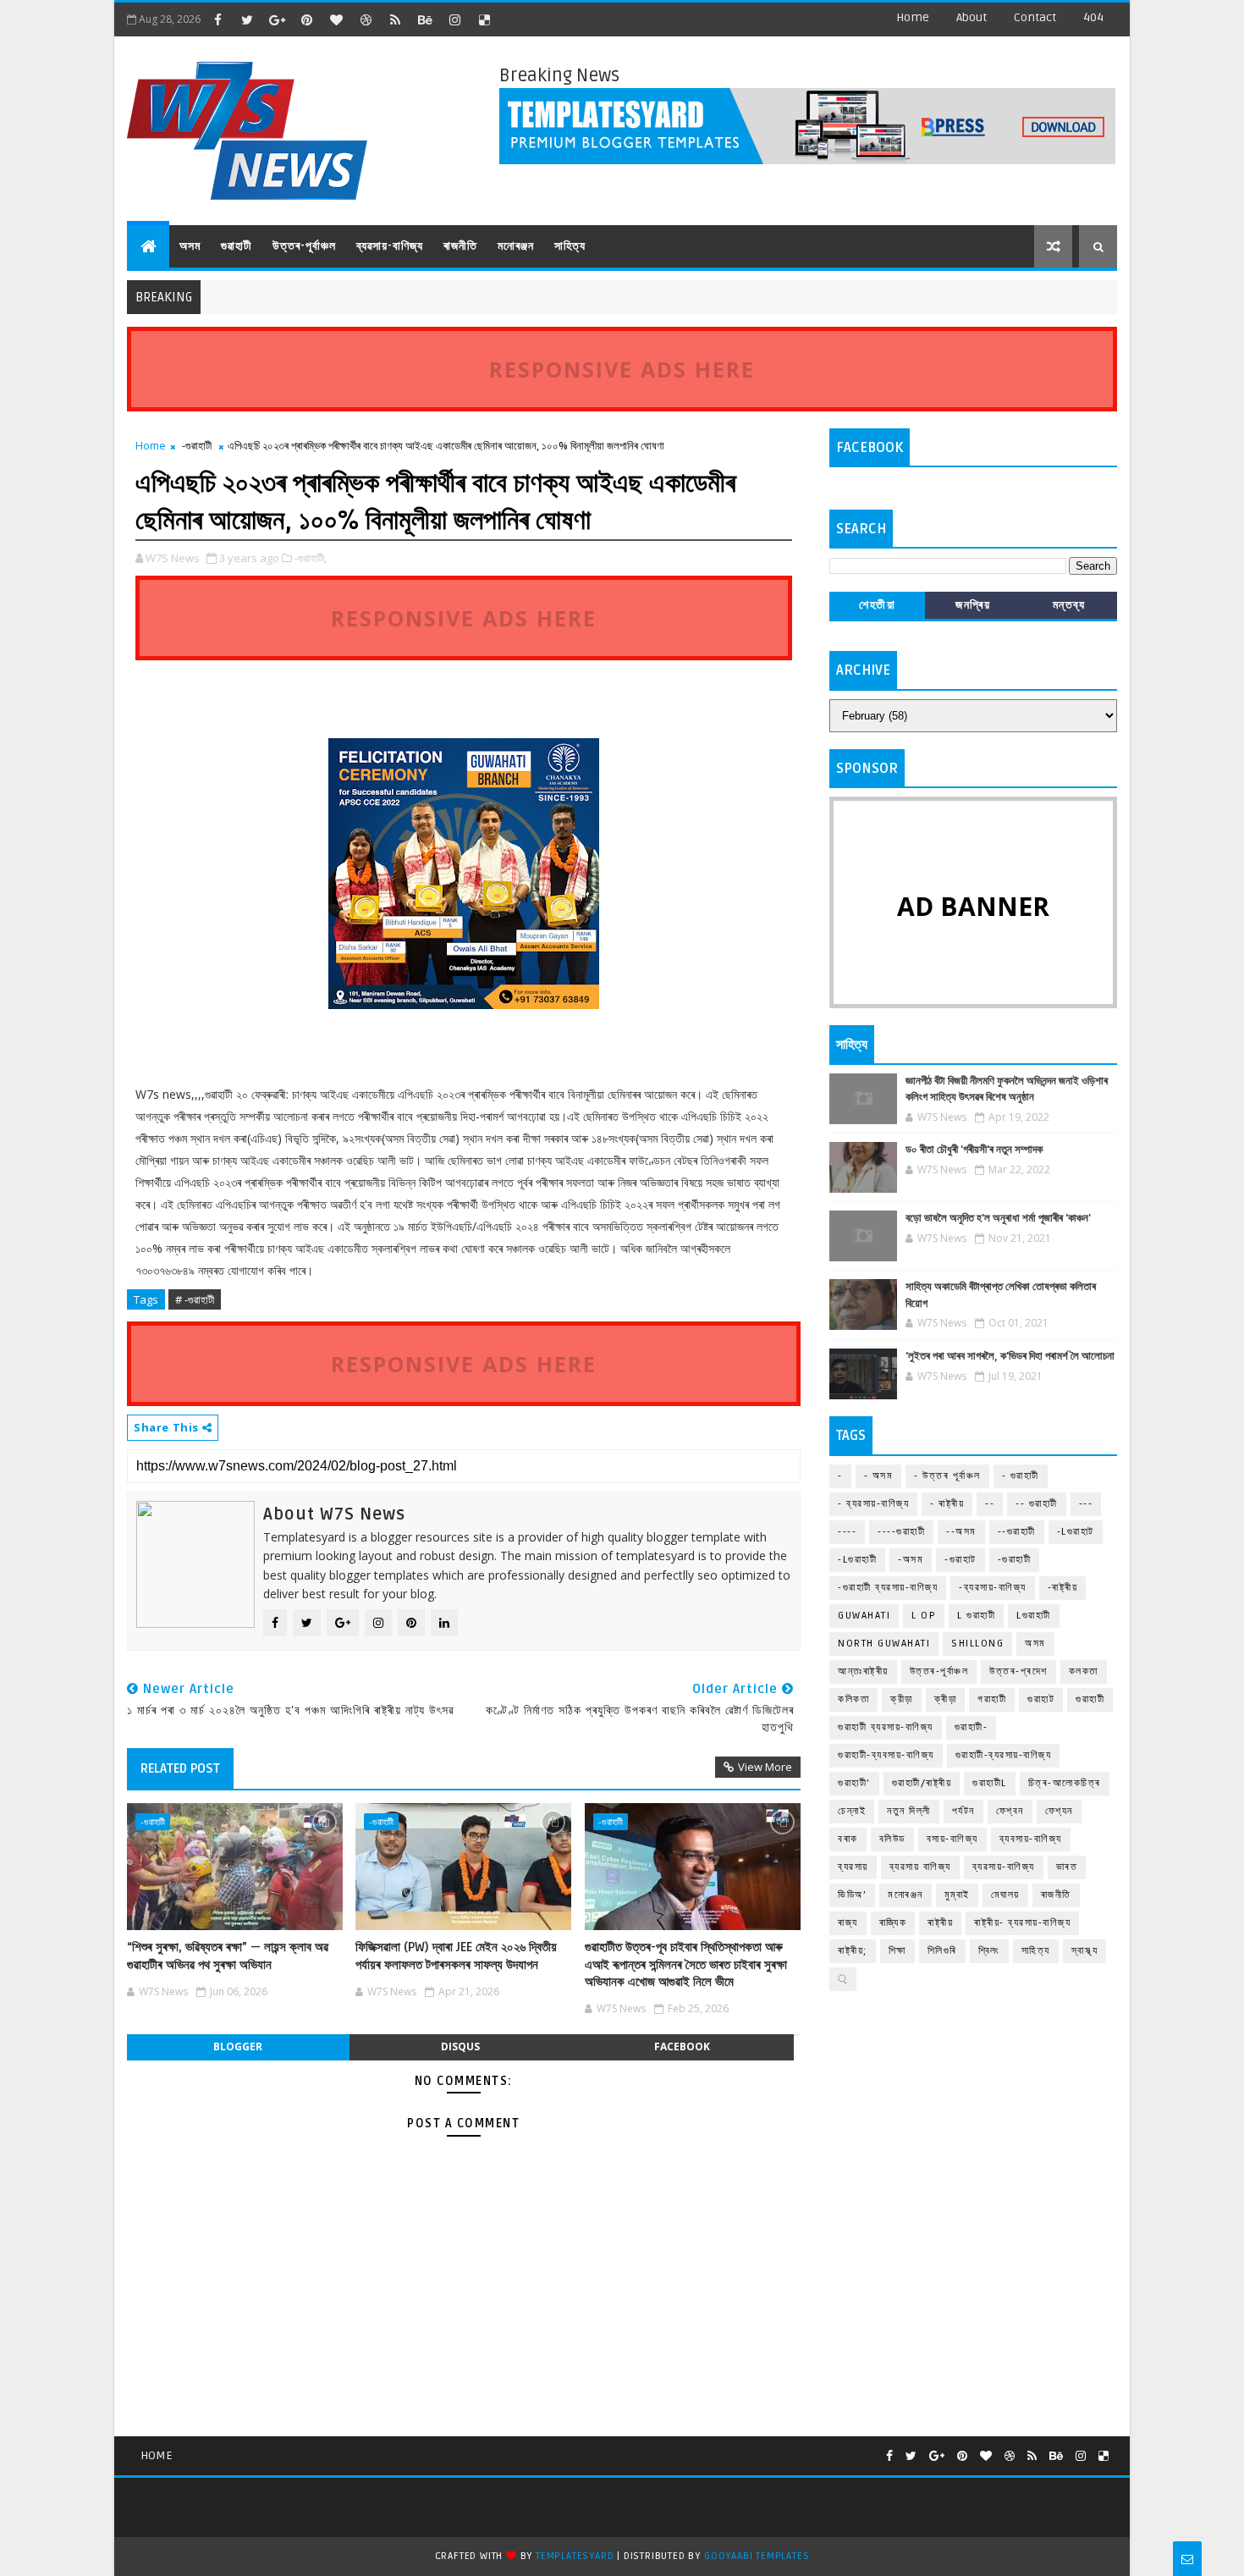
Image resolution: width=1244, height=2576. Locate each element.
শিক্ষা (897, 1951)
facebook (682, 2046)
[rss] (395, 19)
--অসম (961, 1532)
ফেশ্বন (1010, 1811)
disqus (460, 2046)
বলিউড (892, 1839)
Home (913, 17)
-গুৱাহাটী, (311, 558)
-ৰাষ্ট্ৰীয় (1063, 1588)
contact (1035, 17)
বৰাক (848, 1839)
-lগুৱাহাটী (857, 1560)
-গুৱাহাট (961, 1560)
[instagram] (454, 19)
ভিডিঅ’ (852, 1895)
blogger (238, 2046)
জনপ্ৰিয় (973, 605)
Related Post (180, 1768)
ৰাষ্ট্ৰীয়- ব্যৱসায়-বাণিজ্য (1022, 1923)
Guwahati (864, 1616)
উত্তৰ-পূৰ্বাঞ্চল (304, 246)
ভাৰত (1067, 1867)
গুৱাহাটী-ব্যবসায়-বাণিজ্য (886, 1755)
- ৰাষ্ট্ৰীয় (947, 1504)
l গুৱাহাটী (976, 1616)
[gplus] (277, 19)
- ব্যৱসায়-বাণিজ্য (873, 1504)
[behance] (425, 19)
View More (765, 1767)
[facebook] (217, 19)
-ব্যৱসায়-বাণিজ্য (993, 1588)
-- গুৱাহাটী (1037, 1504)
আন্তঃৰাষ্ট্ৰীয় (863, 1671)
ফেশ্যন (1059, 1811)
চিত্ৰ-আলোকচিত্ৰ (1065, 1783)
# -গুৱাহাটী (195, 1299)
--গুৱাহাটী (1017, 1532)
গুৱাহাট (1041, 1699)
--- (1086, 1504)
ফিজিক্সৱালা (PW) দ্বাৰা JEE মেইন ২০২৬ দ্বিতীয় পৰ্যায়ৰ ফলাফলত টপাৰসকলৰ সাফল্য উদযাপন (456, 1955)
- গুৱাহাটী (1021, 1476)
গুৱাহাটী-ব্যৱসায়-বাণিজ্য (1004, 1755)
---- (847, 1532)
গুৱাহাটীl (990, 1783)
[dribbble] (366, 19)
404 (1093, 17)
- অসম (879, 1476)
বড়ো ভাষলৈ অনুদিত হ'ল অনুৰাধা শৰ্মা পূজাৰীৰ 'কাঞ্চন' (998, 1218)
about (972, 17)
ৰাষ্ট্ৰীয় (940, 1923)
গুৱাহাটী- (972, 1727)
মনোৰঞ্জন (516, 246)
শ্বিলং (989, 1951)
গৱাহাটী (992, 1699)
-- (990, 1504)
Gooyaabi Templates (757, 2556)
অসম (190, 246)
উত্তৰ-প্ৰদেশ (1018, 1671)
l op (924, 1616)
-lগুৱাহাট (1076, 1532)
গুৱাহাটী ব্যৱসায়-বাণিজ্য (886, 1727)
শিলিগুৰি (942, 1951)
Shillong (977, 1644)
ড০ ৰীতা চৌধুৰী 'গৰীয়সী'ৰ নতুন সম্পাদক (974, 1150)
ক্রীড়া (902, 1699)
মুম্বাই (957, 1895)
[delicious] (484, 19)
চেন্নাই (852, 1811)
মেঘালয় (1005, 1895)
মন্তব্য (1069, 605)
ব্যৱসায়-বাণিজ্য (390, 246)
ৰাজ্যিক (893, 1923)
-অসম (911, 1560)
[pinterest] (306, 19)
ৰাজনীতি (460, 246)
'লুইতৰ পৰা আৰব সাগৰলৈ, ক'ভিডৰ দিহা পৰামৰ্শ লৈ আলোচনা (1010, 1356)
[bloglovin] (336, 19)
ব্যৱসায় (853, 1867)
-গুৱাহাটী (197, 445)
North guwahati (884, 1644)
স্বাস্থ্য (1085, 1951)
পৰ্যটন (963, 1811)
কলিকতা (853, 1699)
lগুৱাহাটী (1034, 1616)
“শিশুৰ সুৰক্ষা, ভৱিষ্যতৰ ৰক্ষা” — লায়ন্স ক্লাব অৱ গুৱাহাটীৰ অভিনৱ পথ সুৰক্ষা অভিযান (228, 1955)
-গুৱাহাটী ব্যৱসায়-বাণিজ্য (888, 1588)
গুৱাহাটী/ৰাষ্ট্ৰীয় (922, 1783)
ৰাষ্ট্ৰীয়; (853, 1951)
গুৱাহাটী (237, 246)
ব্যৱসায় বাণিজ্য (920, 1867)
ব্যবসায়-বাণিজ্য (1031, 1839)
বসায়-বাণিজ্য (952, 1839)
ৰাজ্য (848, 1923)
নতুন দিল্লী (909, 1811)
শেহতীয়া (877, 605)
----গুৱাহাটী (901, 1532)
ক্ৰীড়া (946, 1699)
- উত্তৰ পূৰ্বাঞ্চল (947, 1476)
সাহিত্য (570, 246)
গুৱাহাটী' (854, 1783)
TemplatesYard (575, 2556)
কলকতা (1084, 1671)
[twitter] (247, 19)
